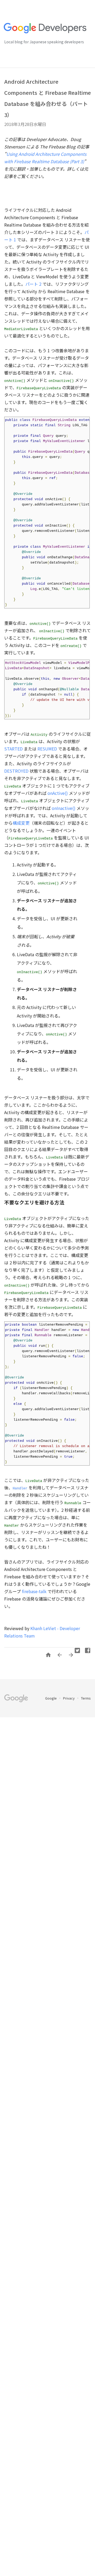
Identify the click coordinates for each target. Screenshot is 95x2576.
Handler (20, 1488)
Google (51, 1698)
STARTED (13, 749)
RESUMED (47, 749)
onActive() (57, 793)
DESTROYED (16, 771)
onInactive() (64, 808)
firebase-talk (34, 1591)
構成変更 (21, 823)
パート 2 (33, 284)
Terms (86, 1698)
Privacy (69, 1698)
